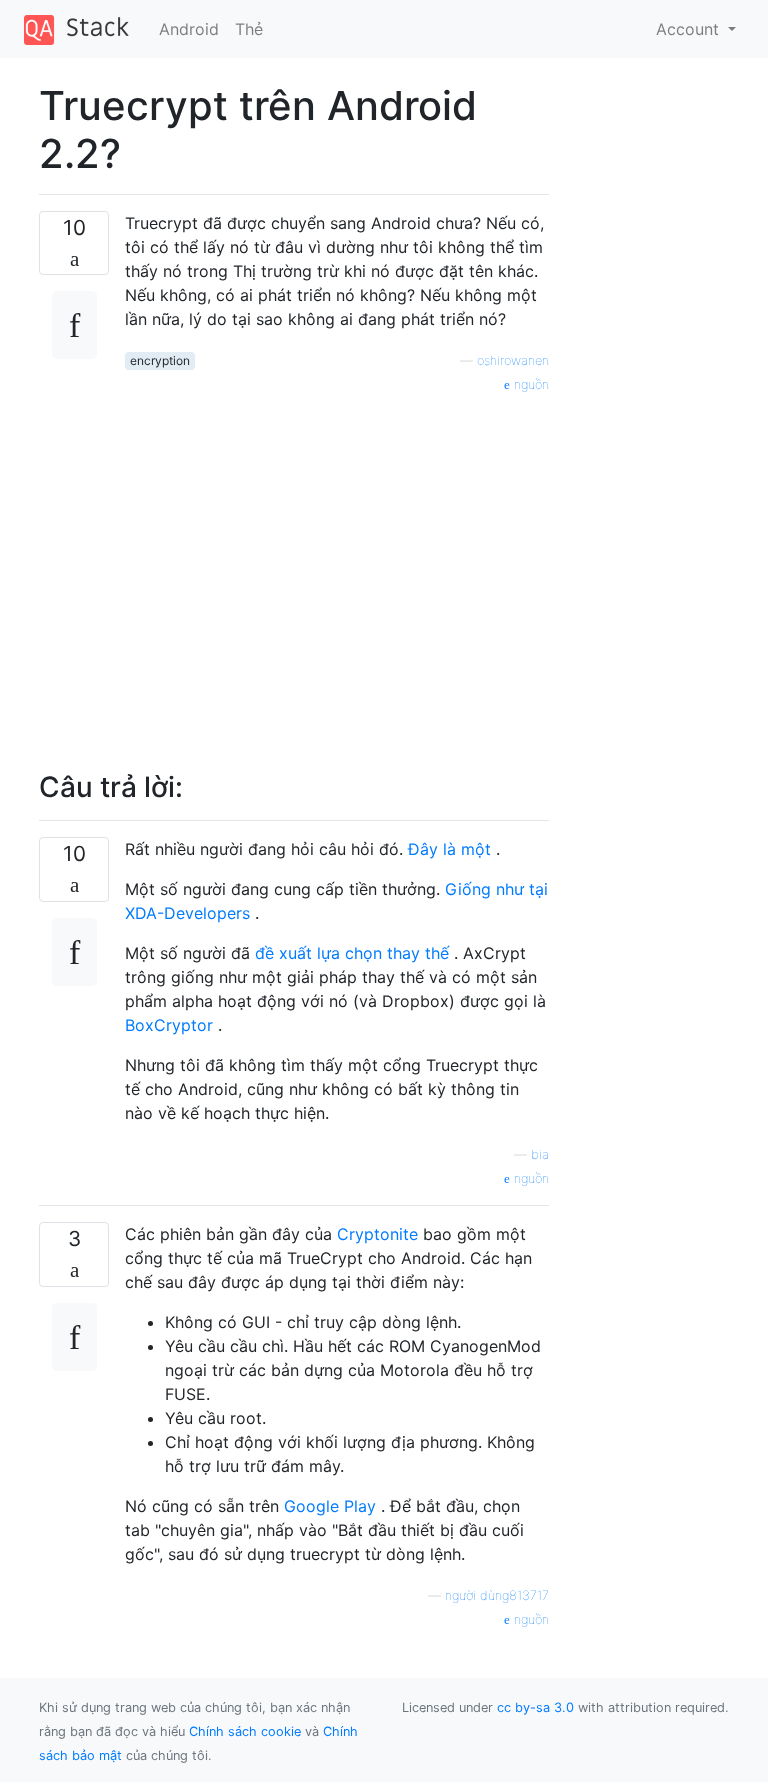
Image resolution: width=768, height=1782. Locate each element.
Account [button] (690, 29)
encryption (160, 360)
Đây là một (449, 849)
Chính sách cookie (245, 1731)
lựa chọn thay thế (383, 953)
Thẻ (249, 29)
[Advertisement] (337, 571)
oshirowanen (513, 360)
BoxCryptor (169, 1025)
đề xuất (286, 953)
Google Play (330, 1506)
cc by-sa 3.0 (535, 1707)
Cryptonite (377, 1234)
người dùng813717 (497, 1595)
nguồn (529, 384)
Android (189, 29)
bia (540, 1154)
